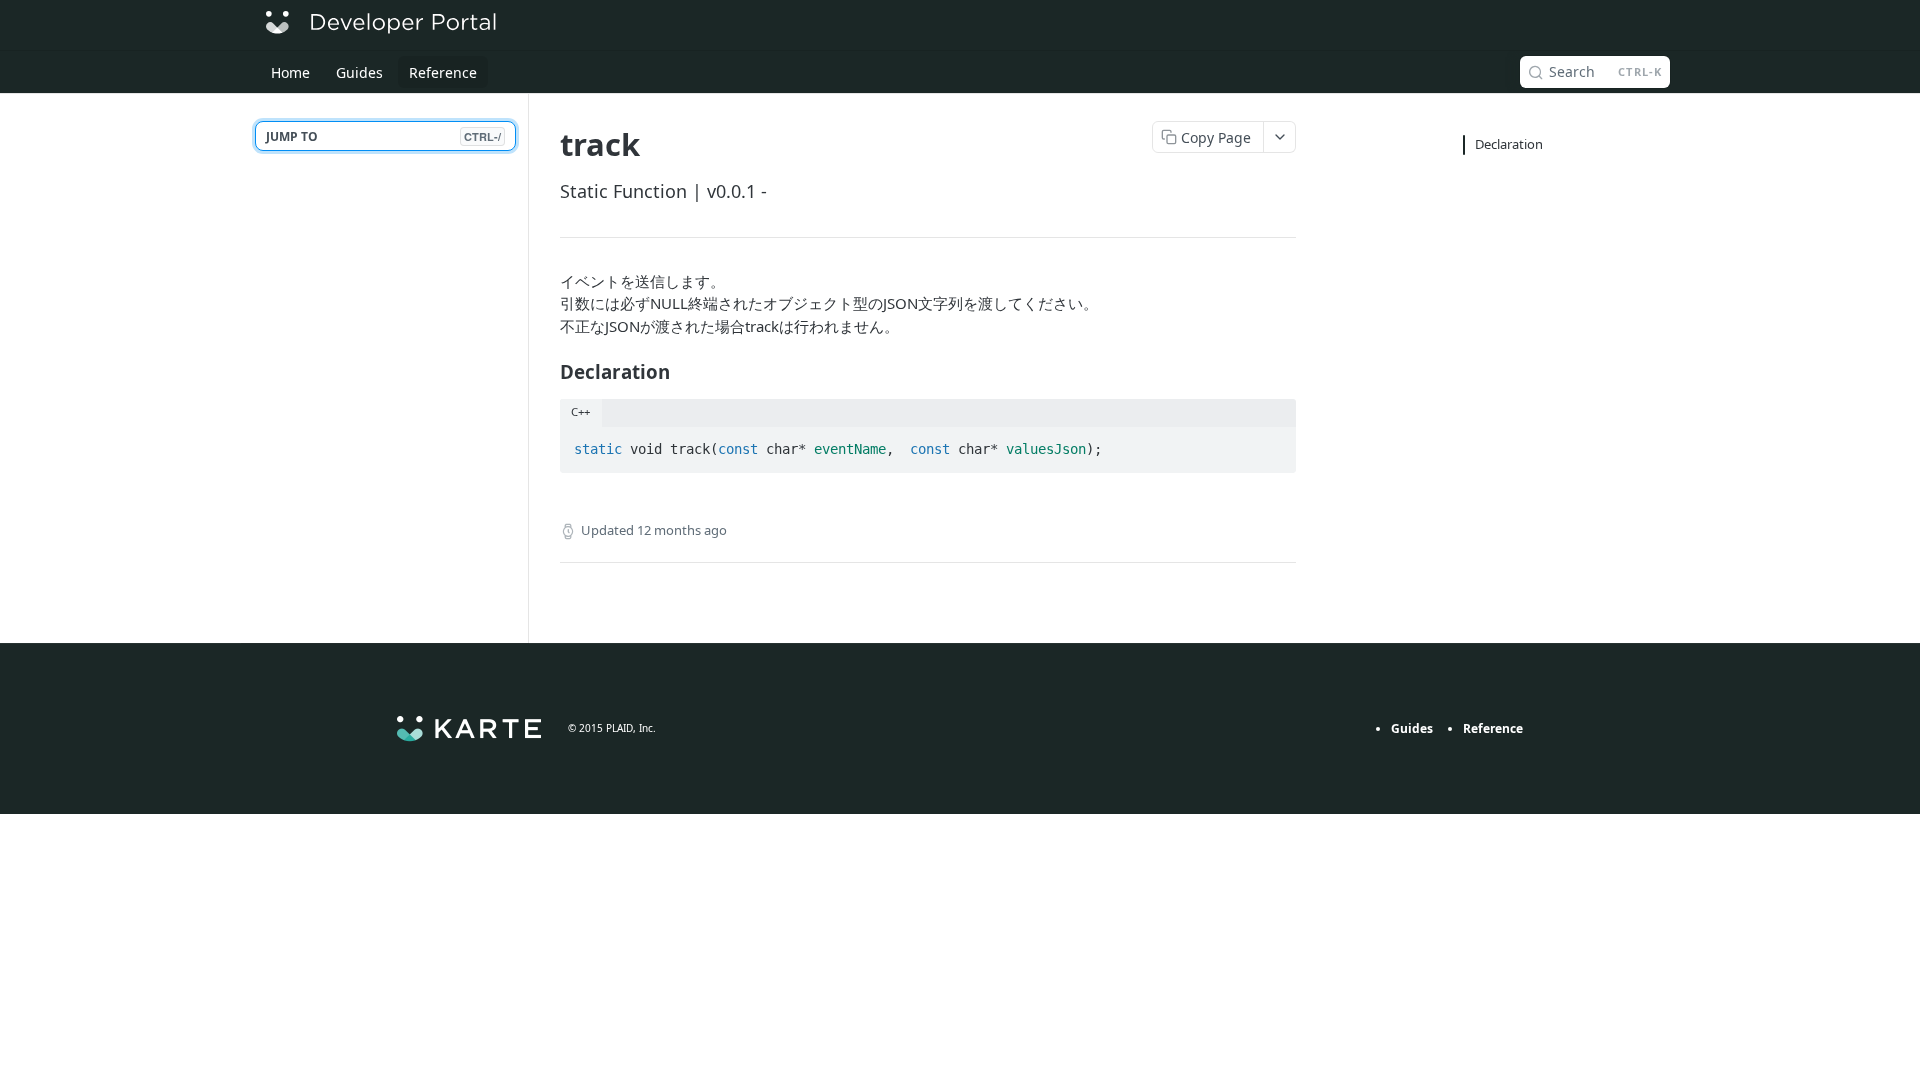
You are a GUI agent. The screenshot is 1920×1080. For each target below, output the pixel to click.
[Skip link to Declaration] (546, 372)
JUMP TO (383, 136)
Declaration (1509, 144)
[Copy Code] (1272, 444)
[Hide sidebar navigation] (524, 368)
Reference (1493, 728)
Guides (1412, 728)
